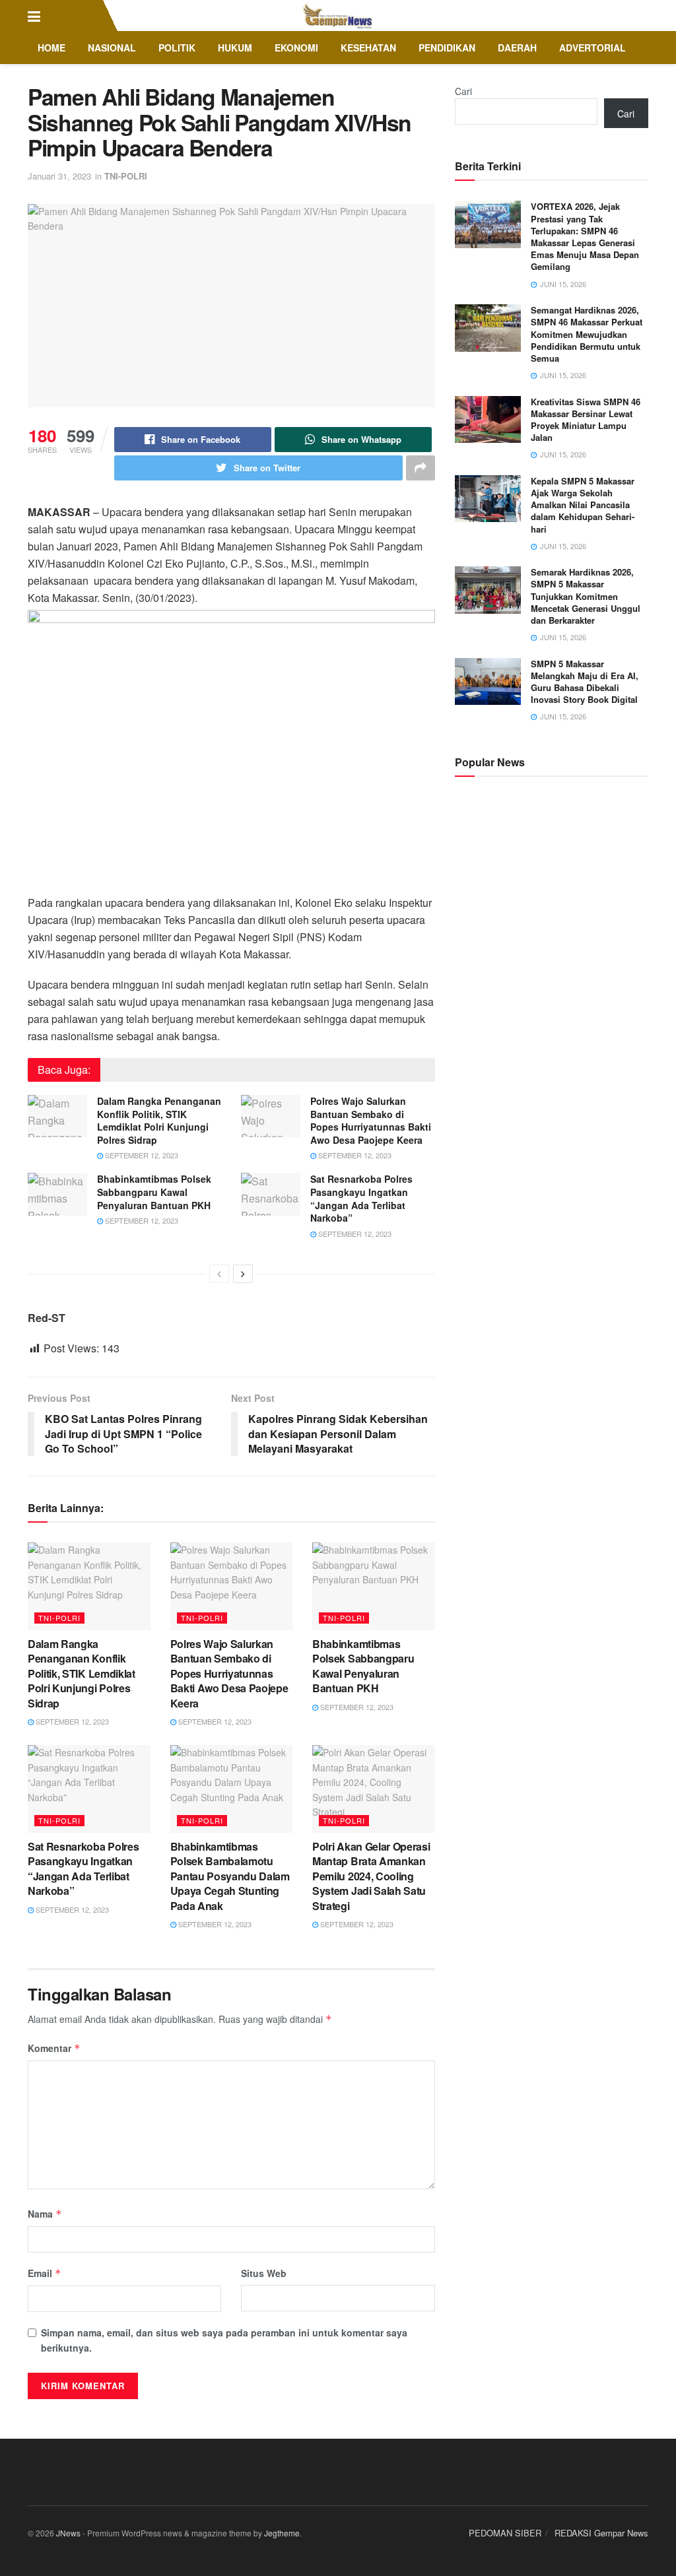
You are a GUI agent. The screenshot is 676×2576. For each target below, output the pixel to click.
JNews (68, 2533)
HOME (51, 48)
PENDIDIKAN (447, 48)
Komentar (54, 2048)
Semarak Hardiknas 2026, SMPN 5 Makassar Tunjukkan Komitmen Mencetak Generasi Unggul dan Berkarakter (586, 596)
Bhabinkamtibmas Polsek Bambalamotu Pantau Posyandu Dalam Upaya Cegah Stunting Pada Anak (230, 1876)
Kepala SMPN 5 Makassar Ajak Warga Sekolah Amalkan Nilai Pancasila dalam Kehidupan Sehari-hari (583, 505)
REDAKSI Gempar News (601, 2533)
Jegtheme (282, 2533)
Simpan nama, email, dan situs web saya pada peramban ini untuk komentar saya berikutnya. (224, 2340)
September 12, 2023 (141, 1155)
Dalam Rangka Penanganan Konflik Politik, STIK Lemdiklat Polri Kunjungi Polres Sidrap (159, 1120)
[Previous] (219, 1274)
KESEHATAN (368, 48)
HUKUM (235, 48)
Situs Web (264, 2273)
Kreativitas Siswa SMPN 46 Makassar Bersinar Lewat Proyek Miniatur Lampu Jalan (586, 420)
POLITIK (177, 48)
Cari (463, 91)
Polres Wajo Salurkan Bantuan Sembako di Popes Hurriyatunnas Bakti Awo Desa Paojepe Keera (371, 1120)
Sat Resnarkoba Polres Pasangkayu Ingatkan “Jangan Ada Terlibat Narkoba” (361, 1198)
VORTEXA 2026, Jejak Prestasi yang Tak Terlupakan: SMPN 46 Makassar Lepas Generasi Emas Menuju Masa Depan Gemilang (585, 236)
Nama (45, 2214)
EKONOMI (296, 48)
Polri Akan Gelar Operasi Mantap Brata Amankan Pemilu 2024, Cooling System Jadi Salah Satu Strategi (371, 1876)
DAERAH (517, 48)
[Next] (243, 1274)
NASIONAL (112, 48)
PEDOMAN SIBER (505, 2533)
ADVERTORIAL (592, 48)
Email (45, 2273)
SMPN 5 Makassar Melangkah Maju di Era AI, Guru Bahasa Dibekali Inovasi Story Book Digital (585, 682)
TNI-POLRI (126, 176)
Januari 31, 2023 (59, 176)
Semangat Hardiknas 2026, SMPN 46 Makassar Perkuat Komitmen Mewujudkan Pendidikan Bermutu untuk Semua (587, 334)
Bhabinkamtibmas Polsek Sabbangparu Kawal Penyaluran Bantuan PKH (154, 1192)
